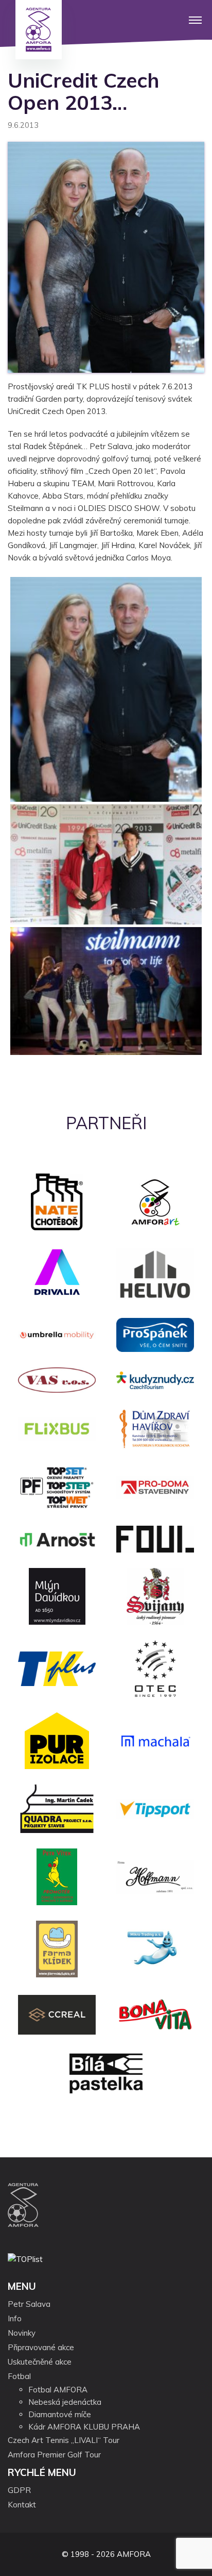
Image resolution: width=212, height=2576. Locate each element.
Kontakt (22, 2505)
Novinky (22, 2333)
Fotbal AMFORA (58, 2390)
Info (15, 2318)
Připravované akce (41, 2347)
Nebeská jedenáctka (65, 2402)
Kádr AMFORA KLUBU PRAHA (84, 2427)
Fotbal (19, 2376)
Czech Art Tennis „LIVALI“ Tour (64, 2440)
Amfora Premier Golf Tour (54, 2455)
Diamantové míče (60, 2414)
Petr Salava (29, 2304)
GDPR (19, 2490)
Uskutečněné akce (40, 2362)
